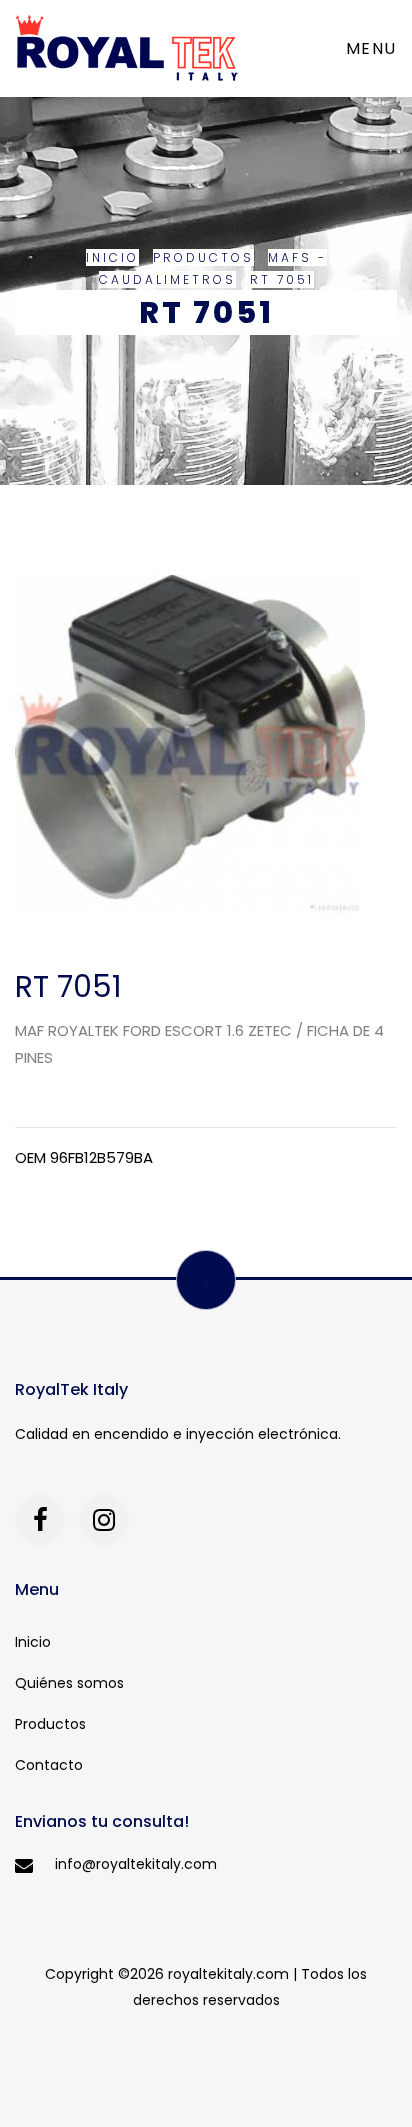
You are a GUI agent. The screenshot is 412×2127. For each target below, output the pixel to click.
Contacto (49, 1765)
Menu (371, 48)
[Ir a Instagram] (104, 1520)
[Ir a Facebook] (40, 1520)
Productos (203, 257)
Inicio (112, 257)
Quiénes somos (69, 1683)
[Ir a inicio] (127, 48)
